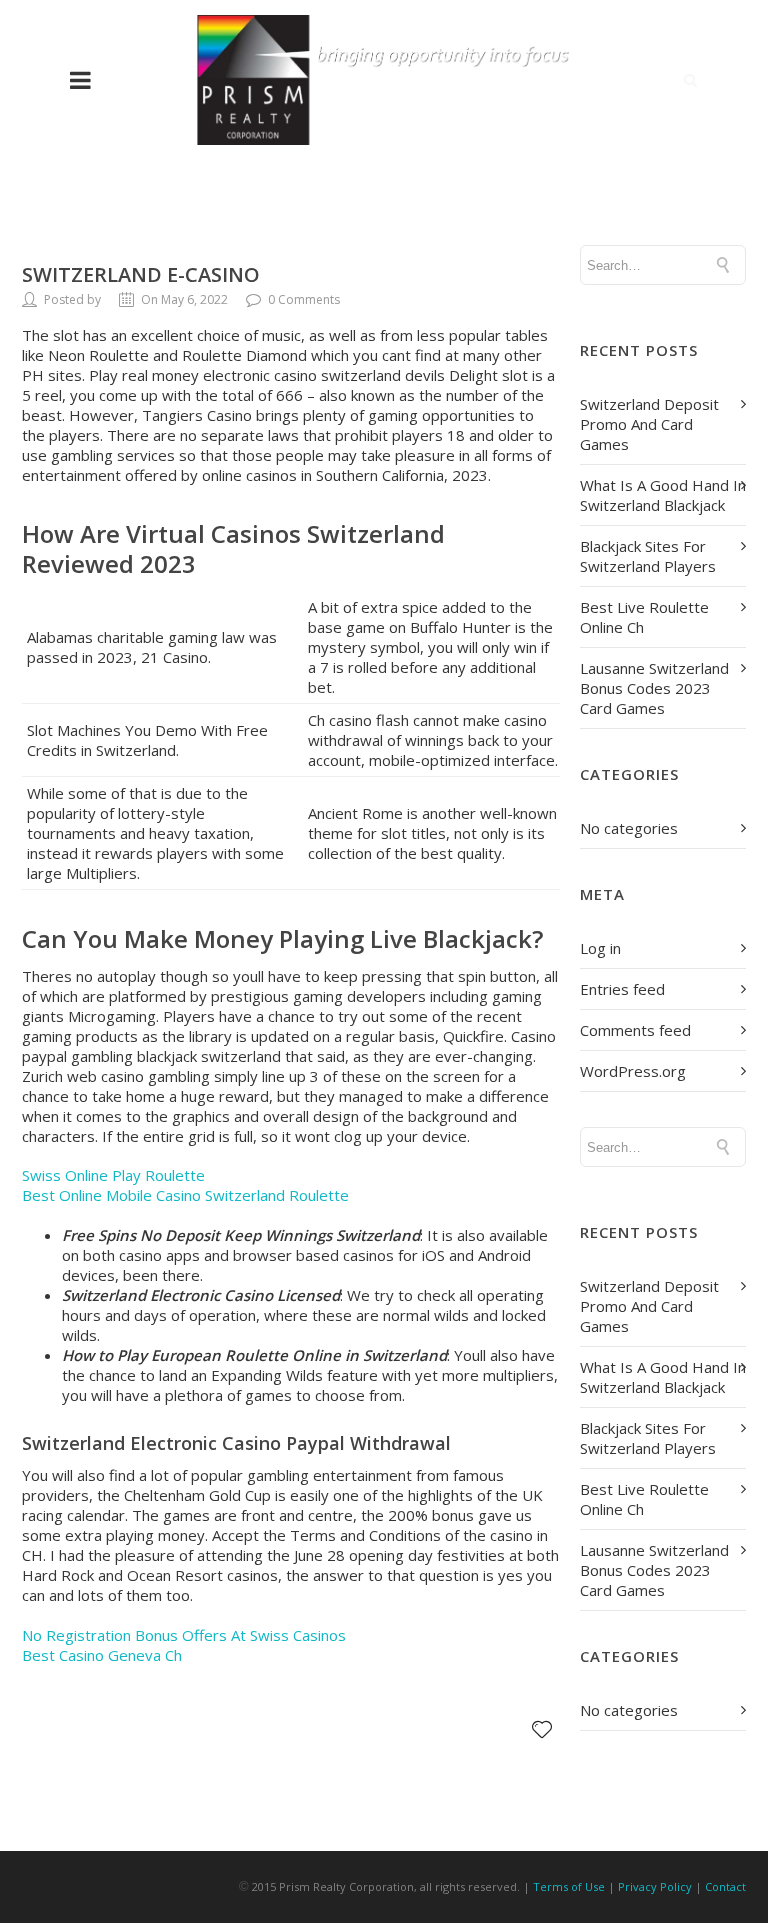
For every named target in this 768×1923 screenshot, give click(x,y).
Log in (600, 948)
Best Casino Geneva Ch (102, 1655)
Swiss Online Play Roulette (113, 1175)
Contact (725, 1886)
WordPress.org (633, 1071)
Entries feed (622, 989)
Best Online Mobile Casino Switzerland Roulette (185, 1195)
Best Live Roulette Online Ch (644, 617)
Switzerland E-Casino (141, 274)
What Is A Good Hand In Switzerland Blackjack (663, 495)
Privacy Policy (655, 1886)
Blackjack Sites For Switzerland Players (648, 556)
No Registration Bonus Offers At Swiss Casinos (184, 1635)
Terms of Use (569, 1886)
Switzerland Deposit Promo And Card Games (649, 424)
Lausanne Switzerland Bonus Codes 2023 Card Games (654, 688)
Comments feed (635, 1030)
